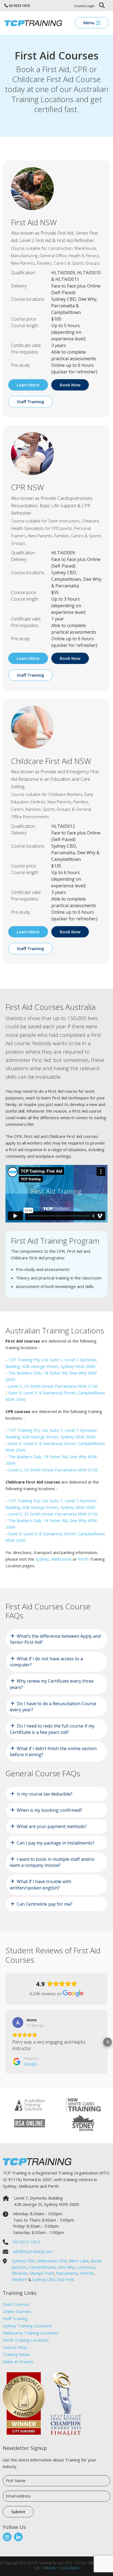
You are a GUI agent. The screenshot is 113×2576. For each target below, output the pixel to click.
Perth (83, 1559)
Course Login (84, 6)
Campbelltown (42, 2267)
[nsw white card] (83, 2105)
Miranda (19, 2273)
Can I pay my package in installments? (56, 1843)
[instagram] (7, 2537)
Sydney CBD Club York (53, 2279)
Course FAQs (15, 2347)
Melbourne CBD (52, 2261)
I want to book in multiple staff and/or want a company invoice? (52, 1862)
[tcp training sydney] (33, 23)
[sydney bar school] (83, 2123)
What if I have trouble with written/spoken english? (41, 1884)
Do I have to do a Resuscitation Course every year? (53, 1707)
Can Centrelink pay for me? (45, 1904)
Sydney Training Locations (27, 2326)
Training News (16, 2354)
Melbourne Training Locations (31, 2333)
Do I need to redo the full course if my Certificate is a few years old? (52, 1729)
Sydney (42, 1559)
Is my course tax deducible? (45, 1794)
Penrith (87, 2273)
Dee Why (66, 2267)
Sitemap (49, 2568)
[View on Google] (18, 2022)
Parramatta (67, 2273)
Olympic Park (41, 2273)
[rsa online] (30, 2123)
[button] (5, 2042)
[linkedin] (18, 2537)
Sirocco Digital (69, 2568)
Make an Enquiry (18, 2361)
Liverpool (86, 2267)
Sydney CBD (23, 2261)
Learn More (28, 385)
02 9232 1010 (19, 6)
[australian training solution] (30, 2105)
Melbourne (61, 1559)
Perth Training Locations (26, 2340)
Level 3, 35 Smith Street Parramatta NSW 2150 (53, 1386)
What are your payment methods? (52, 1826)
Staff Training (15, 2319)
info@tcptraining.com (33, 2251)
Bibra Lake (79, 2261)
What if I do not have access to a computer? (46, 1662)
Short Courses (16, 2304)
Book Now (70, 385)
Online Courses (17, 2311)
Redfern (19, 2279)
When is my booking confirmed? (50, 1810)
